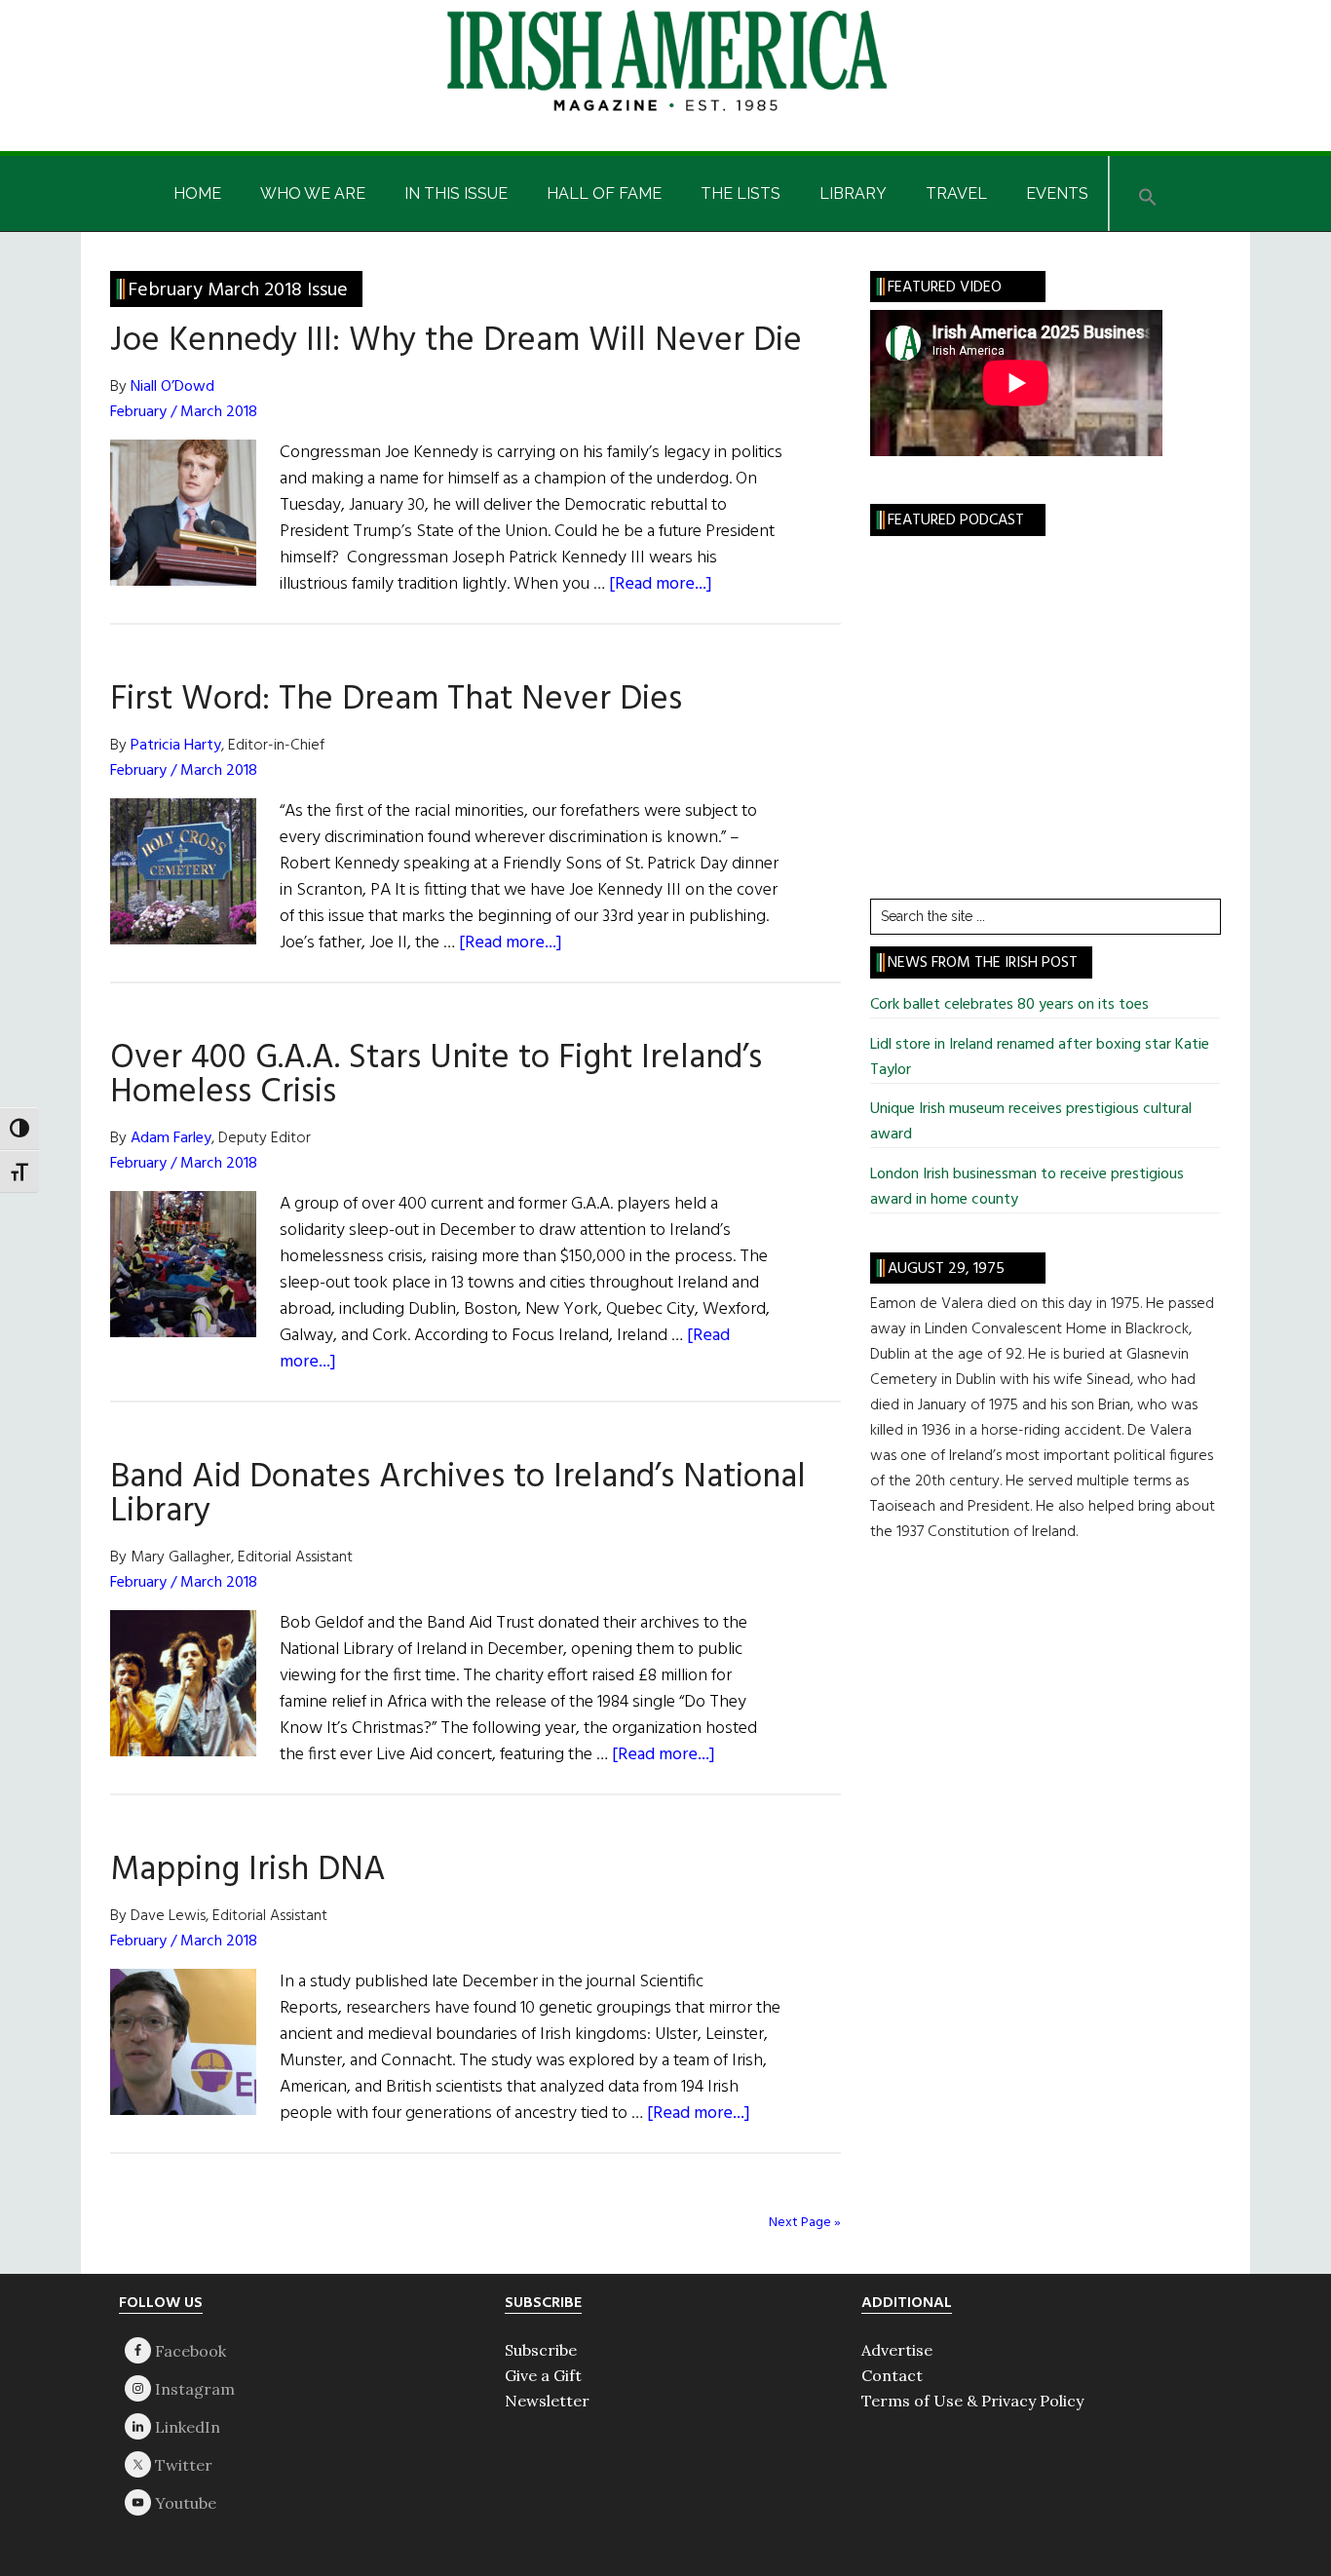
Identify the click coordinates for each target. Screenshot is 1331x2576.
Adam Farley (171, 1138)
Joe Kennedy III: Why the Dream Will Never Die (456, 341)
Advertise (897, 2350)
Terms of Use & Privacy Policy (972, 2401)
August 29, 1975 (946, 1269)
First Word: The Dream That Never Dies (396, 700)
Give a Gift (543, 2375)
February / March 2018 (184, 412)
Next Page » (805, 2223)
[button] (1148, 193)
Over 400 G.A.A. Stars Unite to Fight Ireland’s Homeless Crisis (436, 1076)
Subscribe (541, 2350)
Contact (892, 2375)
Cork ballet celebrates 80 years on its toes (1009, 1005)
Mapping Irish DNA (248, 1870)
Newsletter (547, 2401)
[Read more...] (661, 584)
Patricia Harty (176, 746)
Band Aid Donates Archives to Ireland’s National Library (458, 1495)
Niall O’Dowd (172, 387)
